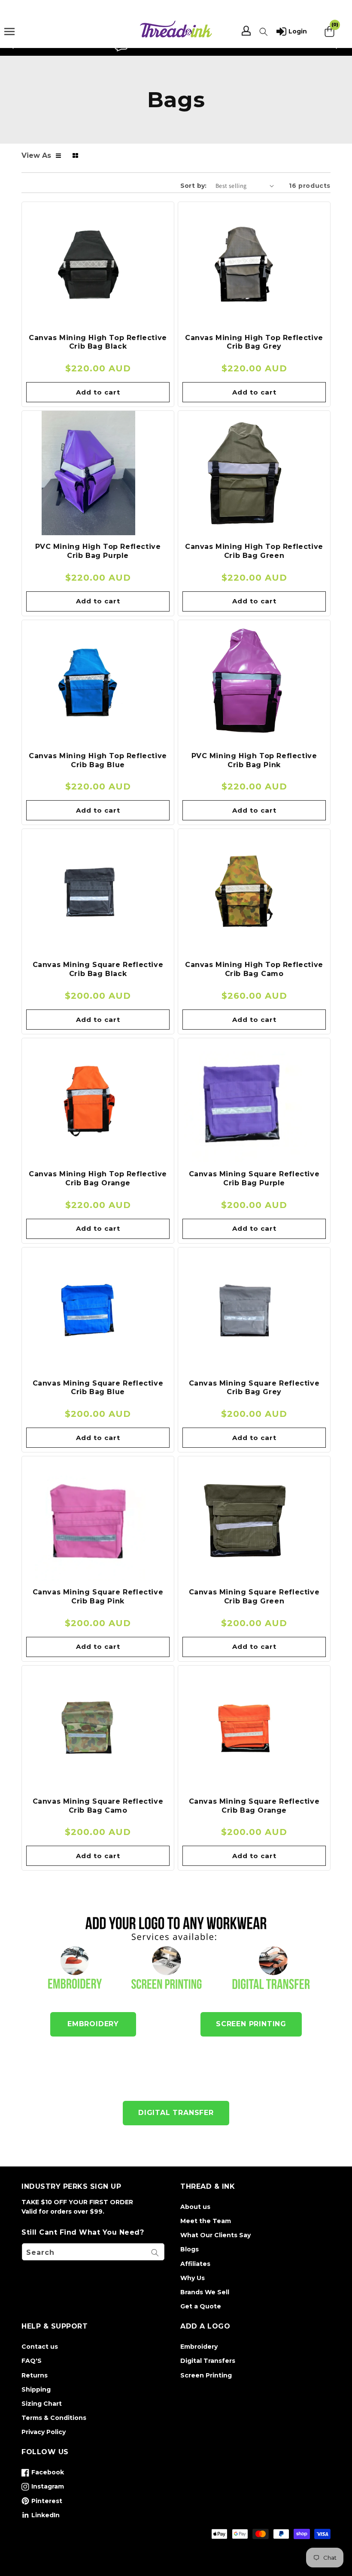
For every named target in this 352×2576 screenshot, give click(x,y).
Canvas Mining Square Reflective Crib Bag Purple (254, 1178)
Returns (35, 2375)
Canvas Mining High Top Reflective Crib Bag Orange (98, 1178)
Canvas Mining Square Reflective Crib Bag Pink (98, 1597)
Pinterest (42, 2503)
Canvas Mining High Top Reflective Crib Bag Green (254, 551)
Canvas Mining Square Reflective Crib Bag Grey (254, 1388)
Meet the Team (206, 2221)
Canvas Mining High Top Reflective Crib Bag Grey (254, 342)
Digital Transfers (208, 2361)
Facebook (43, 2474)
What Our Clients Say (215, 2235)
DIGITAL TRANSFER (176, 2113)
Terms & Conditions (54, 2418)
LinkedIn (41, 2517)
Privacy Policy (44, 2432)
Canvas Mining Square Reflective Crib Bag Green (254, 1597)
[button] (264, 32)
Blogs (190, 2249)
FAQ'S (32, 2361)
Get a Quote (201, 2306)
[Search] (155, 2253)
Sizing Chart (42, 2404)
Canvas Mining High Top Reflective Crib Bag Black (98, 342)
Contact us (40, 2347)
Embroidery (199, 2347)
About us (195, 2207)
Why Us (193, 2278)
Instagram (43, 2488)
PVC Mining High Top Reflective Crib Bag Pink (254, 760)
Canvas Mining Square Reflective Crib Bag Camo (98, 1806)
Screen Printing (206, 2375)
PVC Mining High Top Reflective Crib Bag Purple (98, 551)
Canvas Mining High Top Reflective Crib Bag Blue (98, 760)
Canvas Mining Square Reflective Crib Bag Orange (254, 1806)
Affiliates (195, 2264)
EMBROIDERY (93, 2024)
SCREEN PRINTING (251, 2024)
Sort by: (194, 186)
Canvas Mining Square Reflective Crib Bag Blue (98, 1388)
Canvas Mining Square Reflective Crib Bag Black (98, 969)
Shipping (36, 2389)
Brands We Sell (205, 2292)
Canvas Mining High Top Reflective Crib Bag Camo (254, 969)
